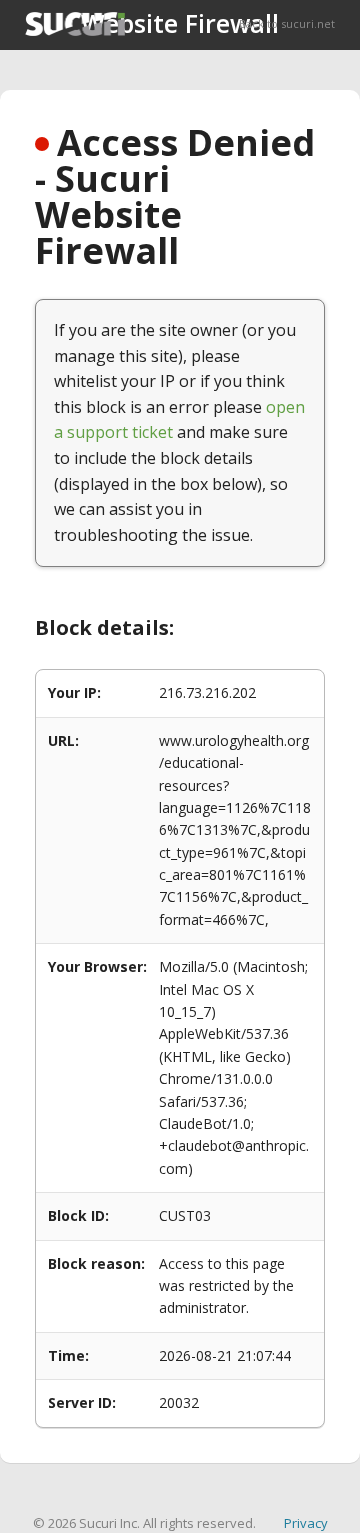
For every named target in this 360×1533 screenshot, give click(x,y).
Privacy (306, 1523)
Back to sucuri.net (287, 23)
